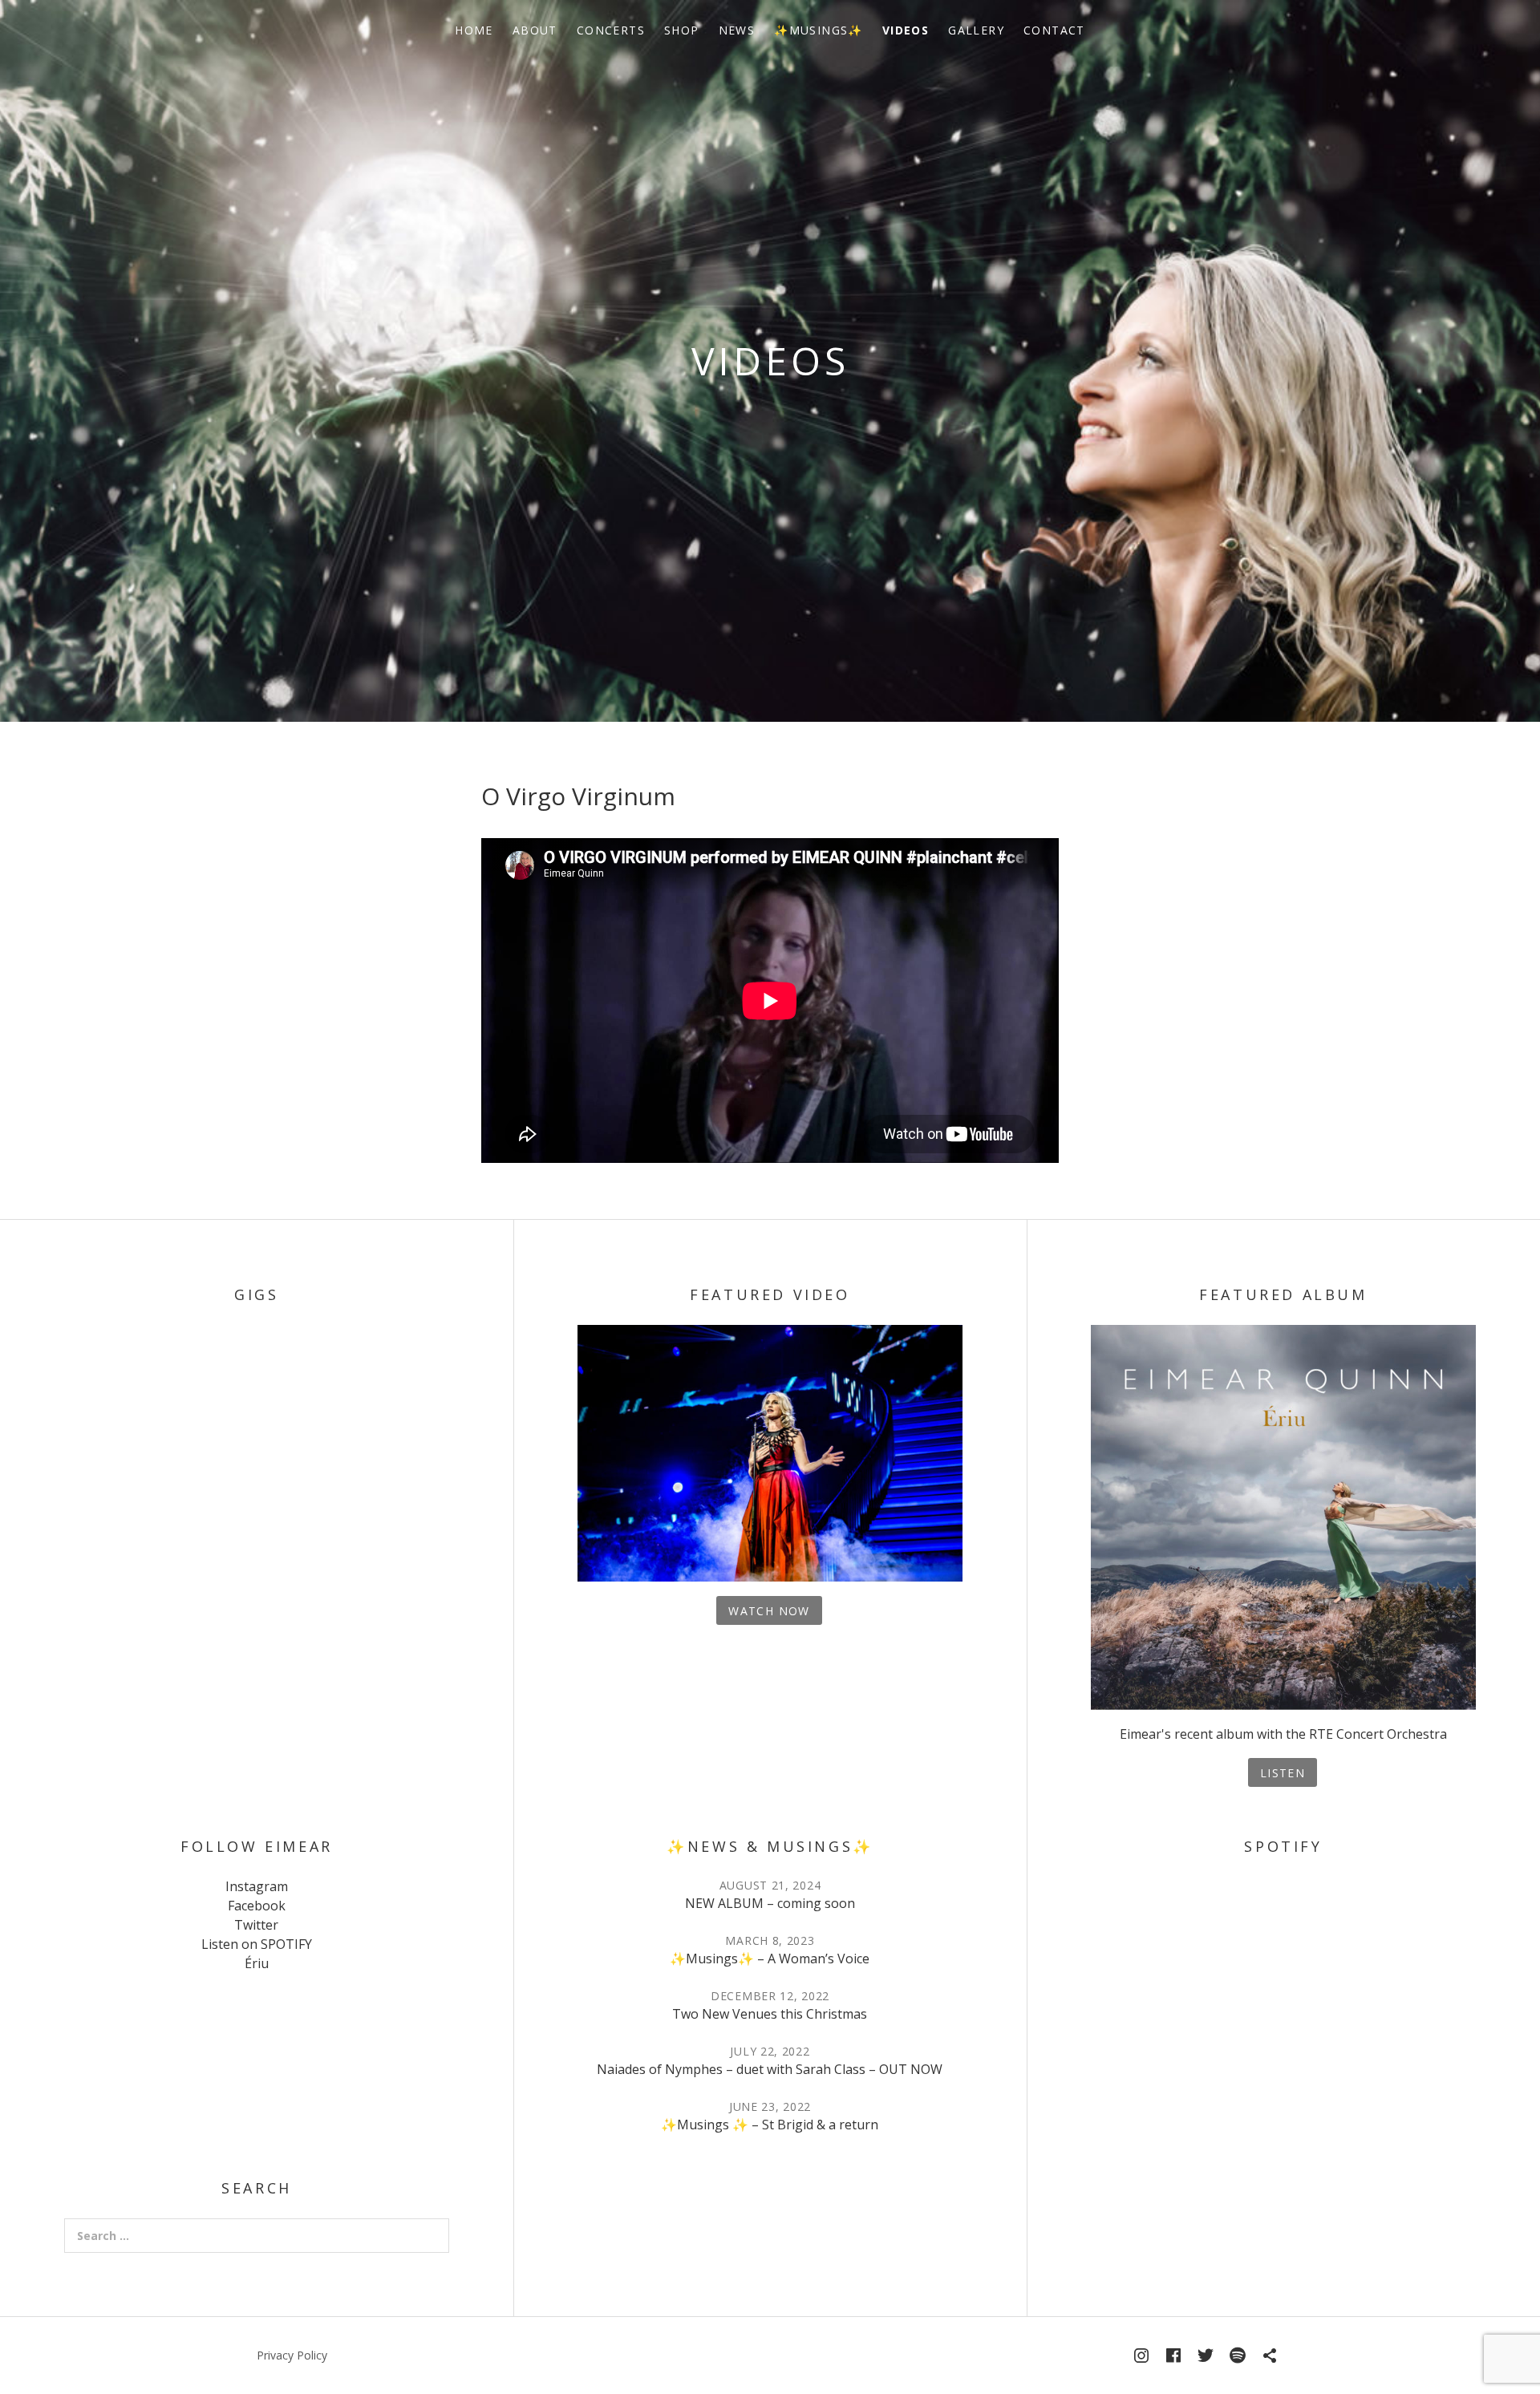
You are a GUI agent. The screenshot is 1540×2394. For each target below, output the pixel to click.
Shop (682, 30)
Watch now (769, 1611)
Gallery (976, 30)
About (535, 30)
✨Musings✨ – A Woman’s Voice (770, 1959)
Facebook (257, 1906)
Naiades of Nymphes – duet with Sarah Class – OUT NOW (770, 2069)
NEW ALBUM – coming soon (770, 1903)
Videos (906, 30)
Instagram (257, 1886)
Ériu (257, 1963)
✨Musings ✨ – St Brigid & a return (770, 2125)
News (737, 30)
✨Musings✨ (819, 30)
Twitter (256, 1925)
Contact (1054, 30)
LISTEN (1283, 1773)
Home (474, 30)
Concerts (611, 30)
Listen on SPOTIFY (257, 1944)
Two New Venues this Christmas (770, 2014)
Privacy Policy (292, 2355)
